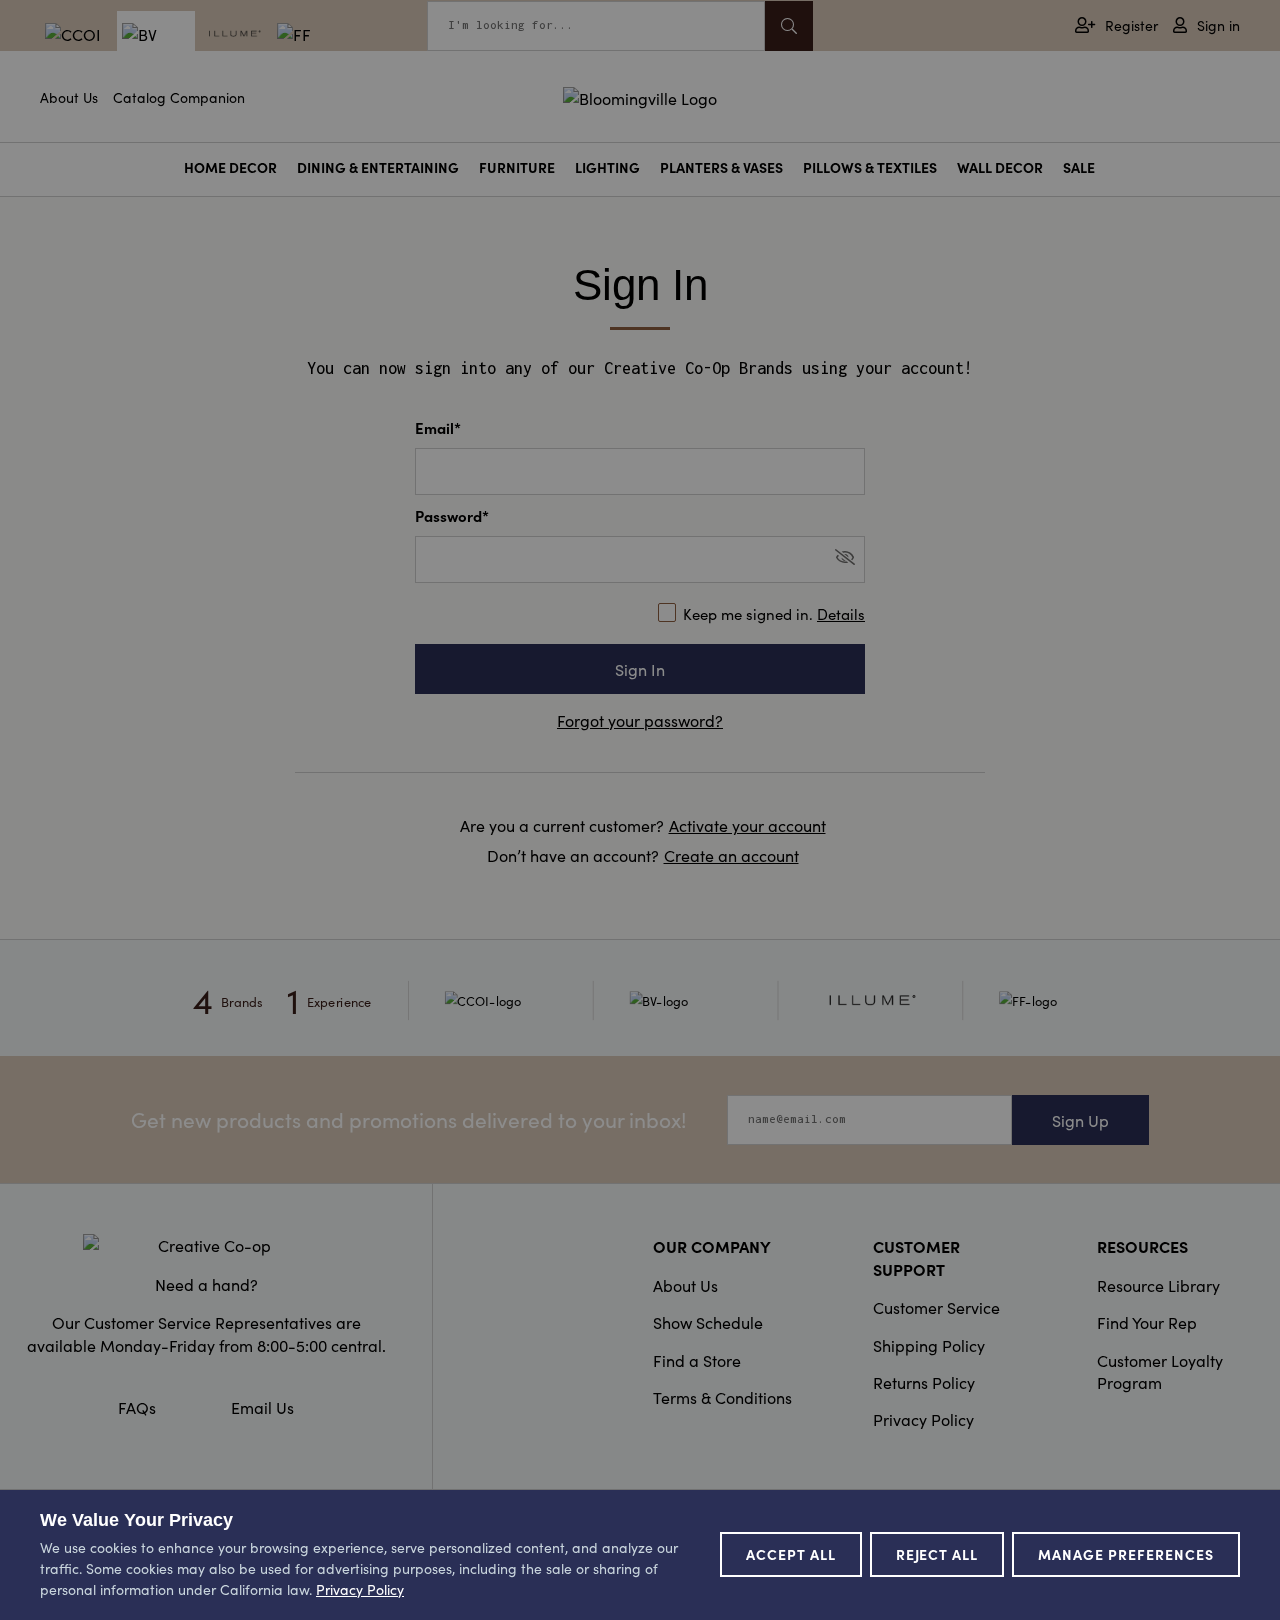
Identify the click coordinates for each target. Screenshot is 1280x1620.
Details (841, 613)
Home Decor (230, 167)
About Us (69, 97)
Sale (1079, 167)
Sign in (1218, 25)
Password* (452, 515)
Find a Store (697, 1360)
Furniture (517, 167)
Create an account (731, 855)
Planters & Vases (721, 167)
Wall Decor (1000, 167)
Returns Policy (924, 1382)
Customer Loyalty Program (1160, 1371)
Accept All (791, 1554)
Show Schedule (708, 1322)
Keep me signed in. (774, 613)
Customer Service (936, 1307)
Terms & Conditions (722, 1397)
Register (1131, 25)
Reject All (937, 1554)
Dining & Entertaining (378, 167)
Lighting (607, 167)
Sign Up (1080, 1120)
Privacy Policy (923, 1419)
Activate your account (747, 825)
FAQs (137, 1407)
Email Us (262, 1407)
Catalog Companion (179, 97)
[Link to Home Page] (640, 95)
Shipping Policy (929, 1345)
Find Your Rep (1147, 1322)
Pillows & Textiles (870, 167)
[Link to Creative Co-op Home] (206, 1245)
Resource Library (1158, 1285)
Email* (438, 427)
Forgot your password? (640, 720)
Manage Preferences (1126, 1554)
